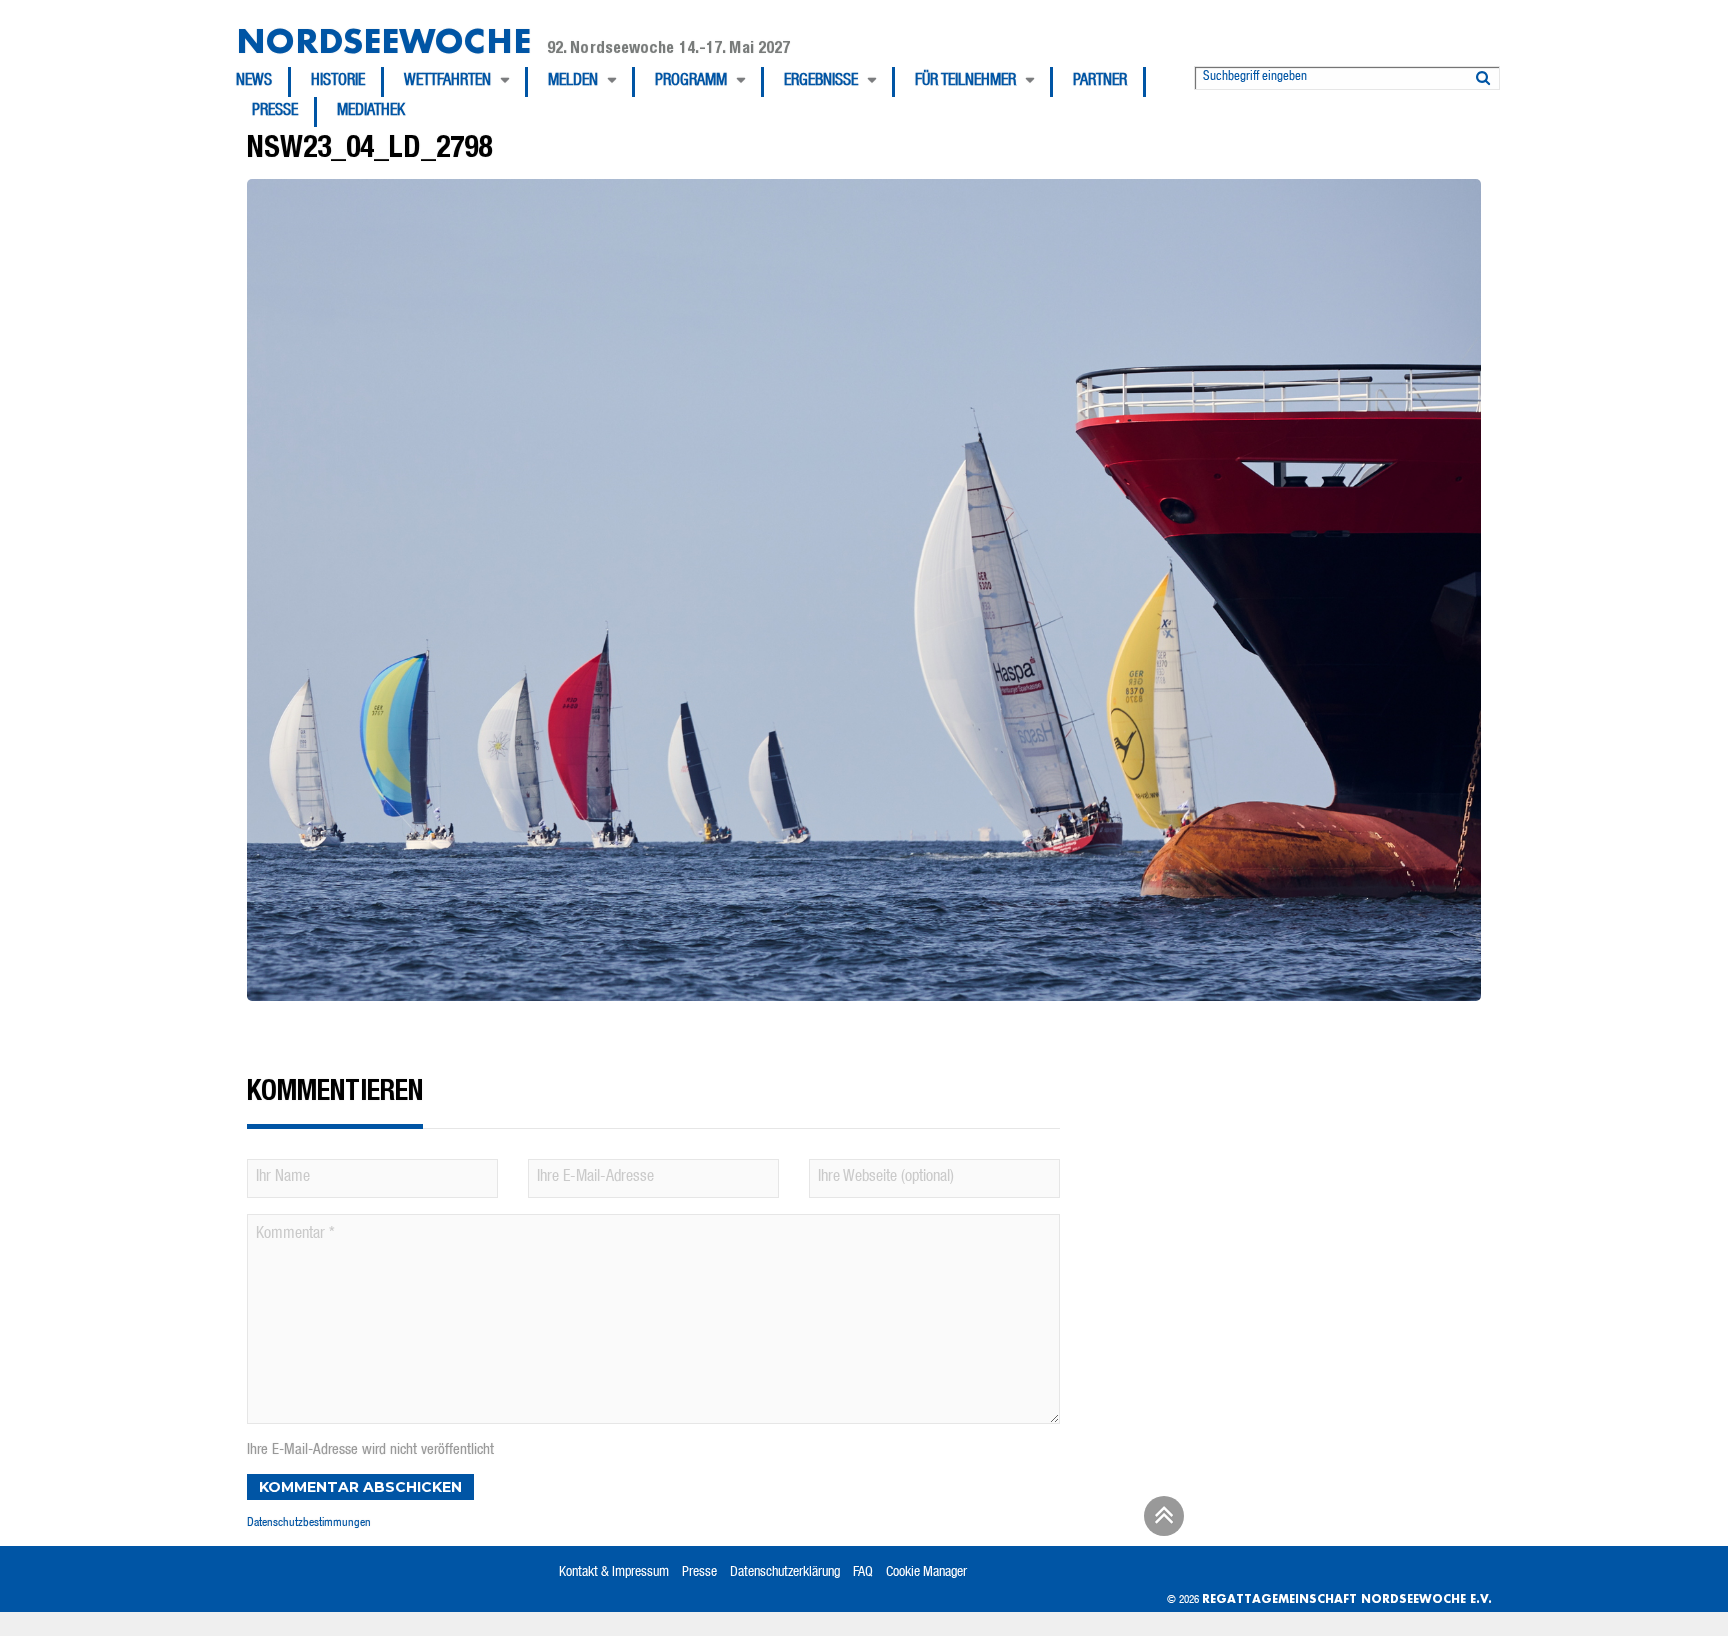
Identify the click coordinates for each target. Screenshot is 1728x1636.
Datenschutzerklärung (785, 1573)
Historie (338, 82)
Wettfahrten (447, 82)
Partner (1100, 82)
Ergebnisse (821, 82)
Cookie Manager (926, 1573)
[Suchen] (1483, 74)
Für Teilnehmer (965, 82)
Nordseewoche (383, 40)
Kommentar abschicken (360, 1487)
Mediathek (371, 112)
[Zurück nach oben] (1161, 1523)
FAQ (863, 1573)
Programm (691, 82)
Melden (573, 82)
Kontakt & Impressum (614, 1573)
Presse (275, 112)
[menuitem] (263, 82)
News (254, 82)
